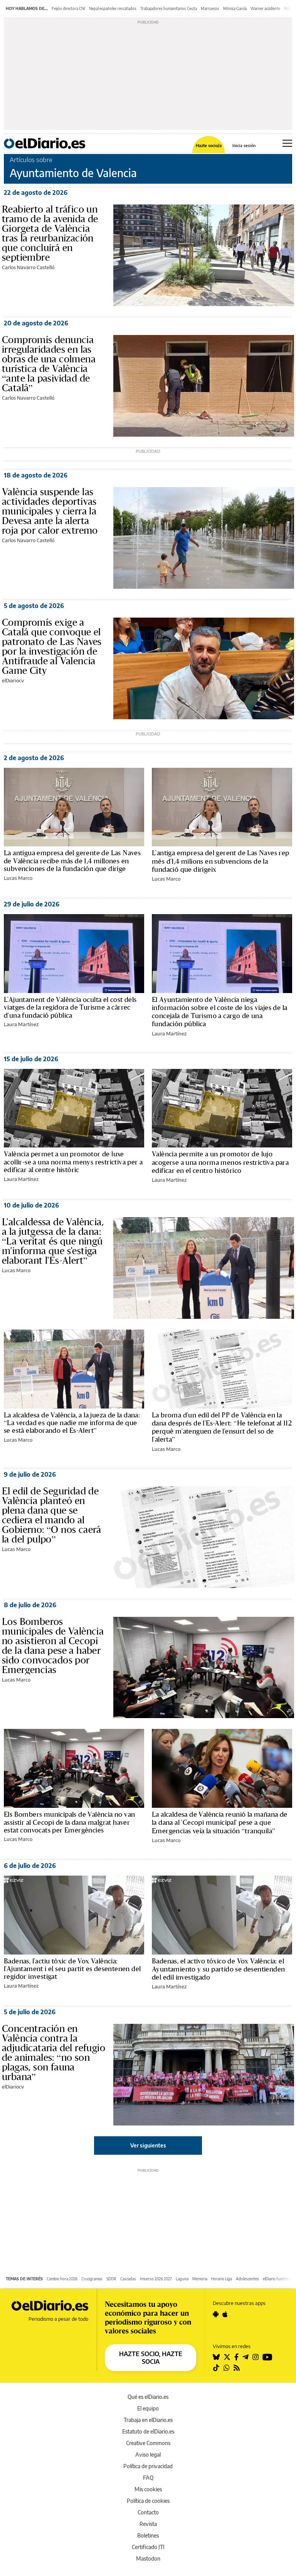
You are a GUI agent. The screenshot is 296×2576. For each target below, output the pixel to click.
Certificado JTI (148, 2547)
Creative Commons (148, 2443)
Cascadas (128, 2279)
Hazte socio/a (209, 145)
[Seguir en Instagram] (256, 2357)
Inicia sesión (244, 145)
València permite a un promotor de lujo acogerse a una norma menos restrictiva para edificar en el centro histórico (220, 1162)
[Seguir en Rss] (237, 2368)
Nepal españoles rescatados (113, 8)
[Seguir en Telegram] (246, 2357)
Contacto (148, 2512)
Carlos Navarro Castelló (28, 267)
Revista (148, 2524)
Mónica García (235, 8)
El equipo (148, 2408)
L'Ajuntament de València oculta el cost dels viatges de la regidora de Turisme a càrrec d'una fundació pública (70, 1007)
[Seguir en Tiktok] (216, 2368)
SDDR (111, 2279)
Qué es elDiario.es (148, 2397)
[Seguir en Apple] (225, 2314)
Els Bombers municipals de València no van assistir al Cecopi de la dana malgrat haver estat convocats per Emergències (69, 1822)
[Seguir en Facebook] (236, 2357)
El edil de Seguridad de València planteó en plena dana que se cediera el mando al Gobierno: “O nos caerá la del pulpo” (52, 1515)
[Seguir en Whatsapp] (227, 2368)
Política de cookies (148, 2501)
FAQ (148, 2478)
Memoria (200, 2279)
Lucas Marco (18, 878)
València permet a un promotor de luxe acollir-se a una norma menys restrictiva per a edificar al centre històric (73, 1162)
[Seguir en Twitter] (227, 2357)
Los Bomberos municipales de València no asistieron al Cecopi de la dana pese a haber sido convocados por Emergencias (53, 1646)
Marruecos (210, 8)
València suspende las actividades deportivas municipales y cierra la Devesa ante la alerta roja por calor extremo (50, 511)
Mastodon (148, 2558)
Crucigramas (92, 2279)
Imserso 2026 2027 (156, 2279)
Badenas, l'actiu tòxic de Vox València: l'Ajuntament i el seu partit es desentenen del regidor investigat (72, 1969)
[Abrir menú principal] (287, 143)
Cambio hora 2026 (62, 2279)
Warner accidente (265, 8)
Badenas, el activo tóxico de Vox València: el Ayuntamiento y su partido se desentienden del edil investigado (218, 1969)
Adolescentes (247, 2279)
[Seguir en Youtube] (267, 2357)
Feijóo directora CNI (68, 8)
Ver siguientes (148, 2145)
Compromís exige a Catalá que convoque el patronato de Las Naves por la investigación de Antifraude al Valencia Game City (52, 646)
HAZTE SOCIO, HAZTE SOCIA (151, 2358)
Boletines (148, 2535)
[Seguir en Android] (216, 2314)
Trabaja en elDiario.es (148, 2420)
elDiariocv (13, 680)
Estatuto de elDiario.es (148, 2431)
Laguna (182, 2279)
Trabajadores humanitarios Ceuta (169, 8)
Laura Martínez (21, 1024)
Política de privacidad (148, 2466)
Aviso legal (148, 2455)
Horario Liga (222, 2279)
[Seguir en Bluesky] (216, 2357)
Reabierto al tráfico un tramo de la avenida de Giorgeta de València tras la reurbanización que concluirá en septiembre (50, 233)
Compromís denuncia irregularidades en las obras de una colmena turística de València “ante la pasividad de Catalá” (49, 364)
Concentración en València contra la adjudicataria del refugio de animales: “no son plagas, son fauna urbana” (54, 2053)
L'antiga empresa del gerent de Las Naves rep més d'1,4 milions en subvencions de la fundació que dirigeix (221, 861)
